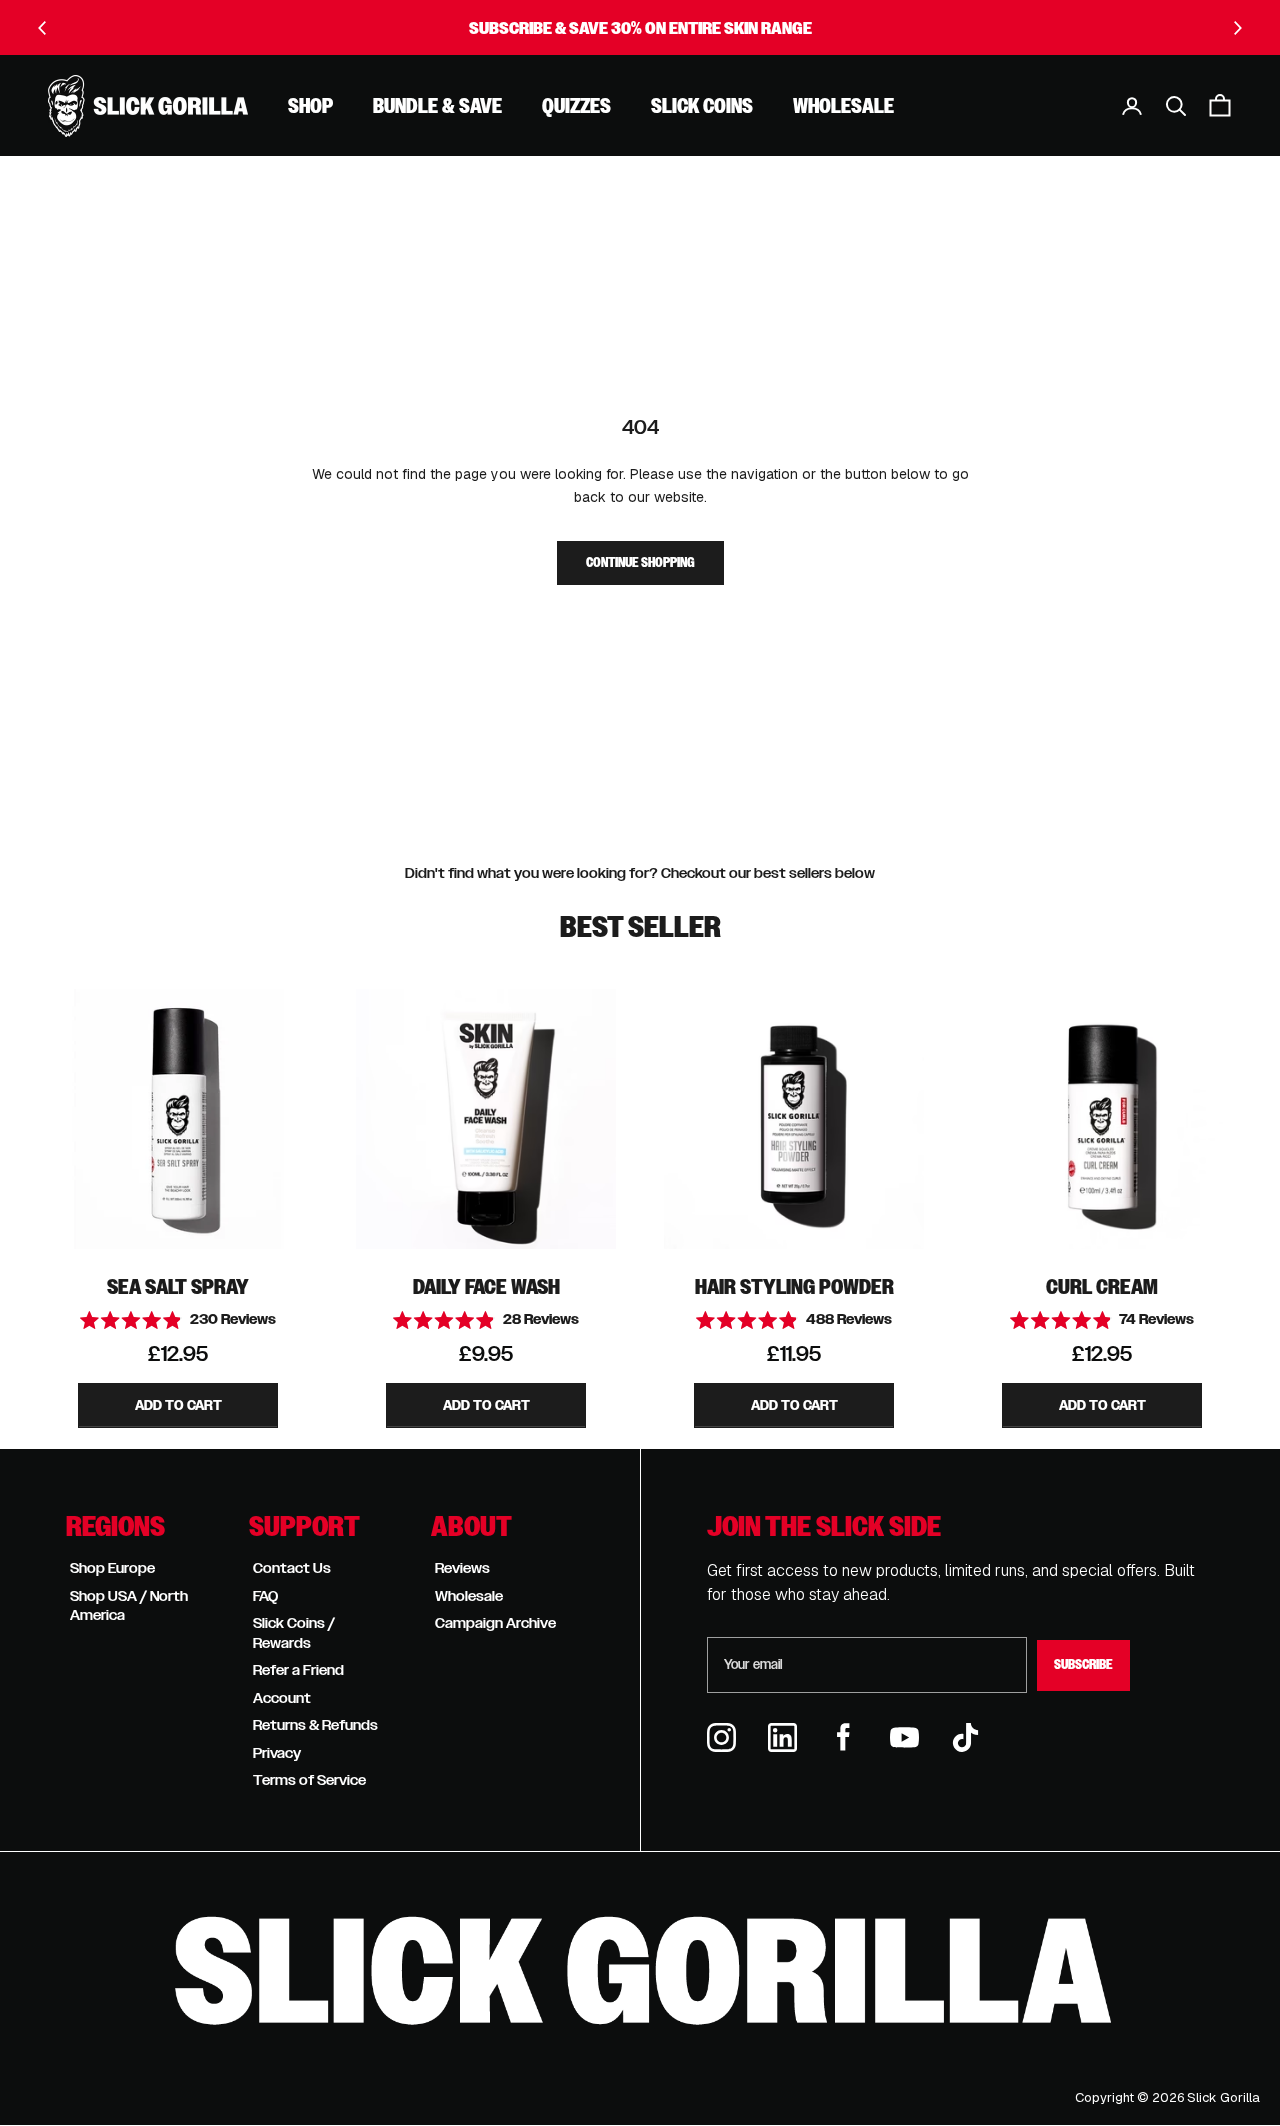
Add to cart (178, 1405)
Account (282, 1698)
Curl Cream (1102, 1286)
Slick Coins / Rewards (294, 1633)
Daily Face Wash (486, 1286)
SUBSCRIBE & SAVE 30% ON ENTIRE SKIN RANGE (640, 27)
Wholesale (469, 1596)
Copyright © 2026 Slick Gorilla (1167, 2097)
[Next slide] (1237, 28)
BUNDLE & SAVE (437, 106)
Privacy (277, 1753)
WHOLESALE (843, 106)
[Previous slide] (43, 28)
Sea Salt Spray (178, 1286)
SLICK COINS (702, 106)
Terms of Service (309, 1780)
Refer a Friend (298, 1670)
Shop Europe (112, 1568)
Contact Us (292, 1568)
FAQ (265, 1596)
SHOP (310, 106)
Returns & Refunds (315, 1725)
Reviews (462, 1568)
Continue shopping (640, 563)
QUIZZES (576, 106)
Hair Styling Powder (794, 1286)
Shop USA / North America (129, 1606)
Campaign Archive (495, 1623)
